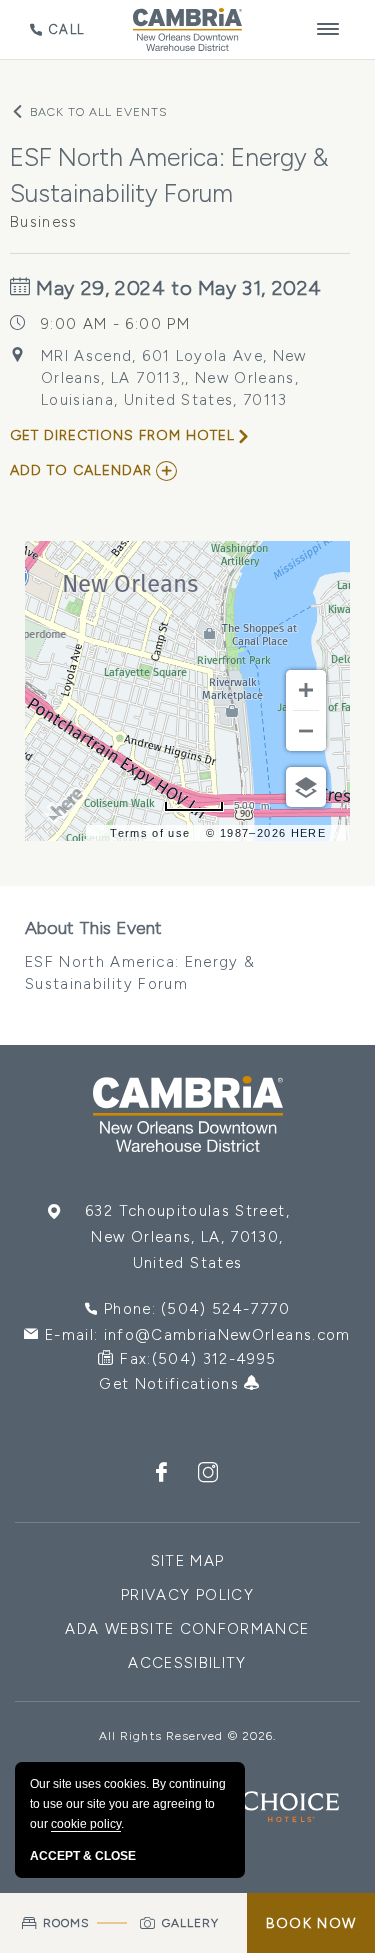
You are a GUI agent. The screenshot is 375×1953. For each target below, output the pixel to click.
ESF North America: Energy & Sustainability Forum (140, 955)
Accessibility (187, 1663)
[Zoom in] (306, 690)
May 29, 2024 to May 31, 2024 (176, 288)
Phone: (197, 1309)
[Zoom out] (306, 731)
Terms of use (150, 833)
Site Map (188, 1561)
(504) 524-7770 (225, 1309)
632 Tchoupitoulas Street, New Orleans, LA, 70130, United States (187, 1237)
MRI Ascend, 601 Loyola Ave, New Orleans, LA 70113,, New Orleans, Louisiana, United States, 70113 (174, 378)
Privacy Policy (187, 1595)
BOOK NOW (311, 1923)
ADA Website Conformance (187, 1629)
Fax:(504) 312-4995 (198, 1359)
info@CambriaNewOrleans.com (227, 1335)
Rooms (66, 1923)
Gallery (191, 1923)
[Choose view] (306, 787)
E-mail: (198, 1335)
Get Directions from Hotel (122, 435)
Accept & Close (83, 1856)
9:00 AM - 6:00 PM (115, 324)
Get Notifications (171, 1384)
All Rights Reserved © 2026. (187, 1736)
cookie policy (86, 1824)
